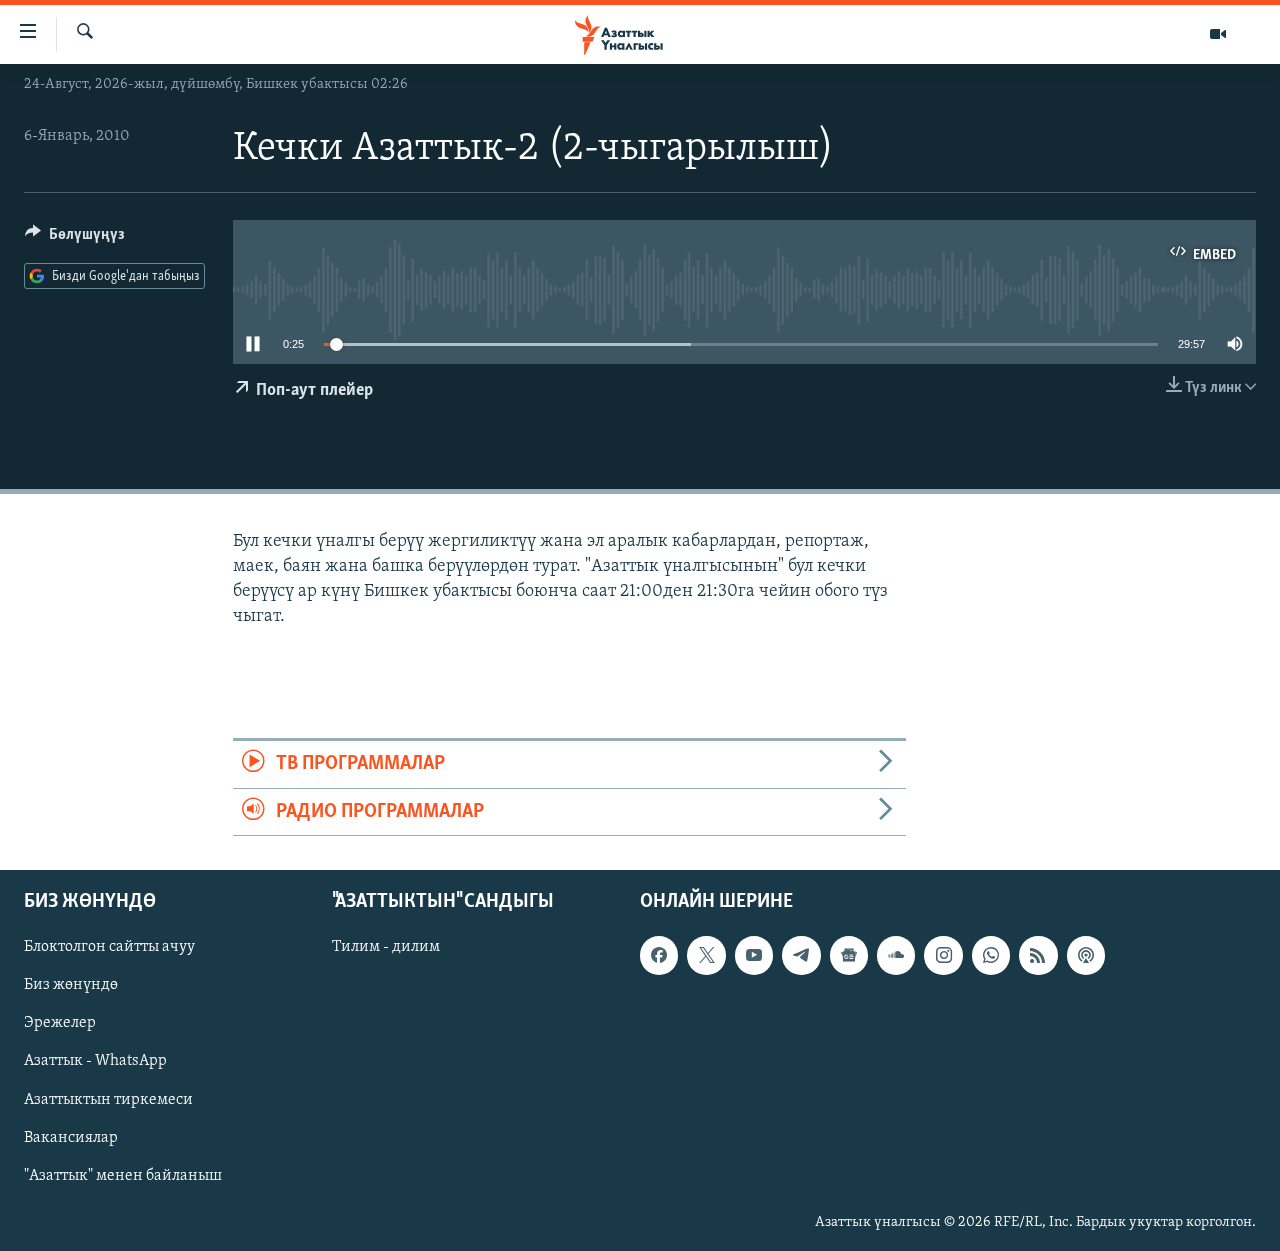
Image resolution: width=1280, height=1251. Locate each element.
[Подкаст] (1086, 955)
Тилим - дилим (386, 947)
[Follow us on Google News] (849, 955)
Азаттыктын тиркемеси (108, 1099)
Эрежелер (60, 1023)
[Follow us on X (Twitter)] (706, 955)
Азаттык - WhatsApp (95, 1061)
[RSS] (1038, 955)
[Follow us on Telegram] (801, 955)
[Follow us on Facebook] (659, 955)
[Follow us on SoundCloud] (896, 955)
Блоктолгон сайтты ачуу (109, 947)
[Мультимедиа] (1218, 34)
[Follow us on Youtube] (754, 955)
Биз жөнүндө (71, 985)
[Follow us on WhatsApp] (991, 955)
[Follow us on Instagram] (943, 955)
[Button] (75, 239)
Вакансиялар (71, 1138)
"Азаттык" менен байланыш (123, 1176)
